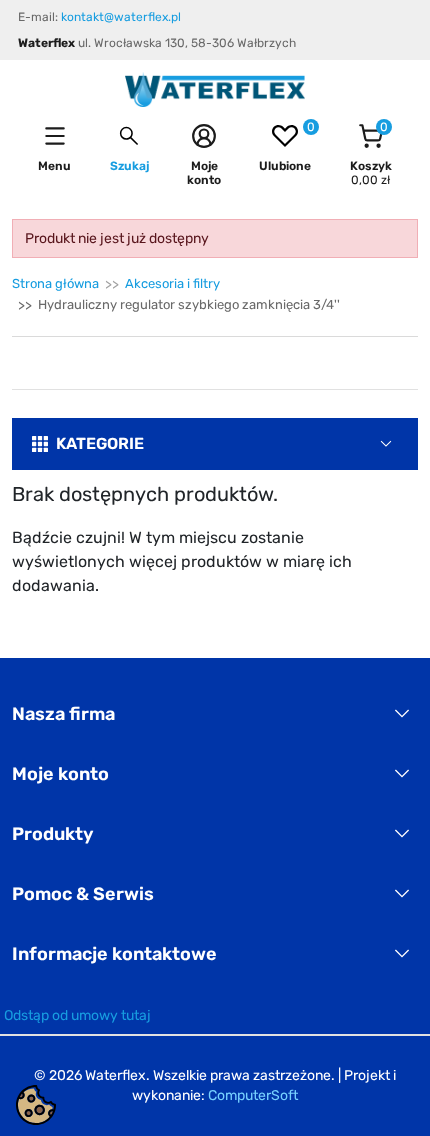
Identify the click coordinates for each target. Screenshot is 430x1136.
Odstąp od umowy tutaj (77, 1015)
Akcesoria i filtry (172, 283)
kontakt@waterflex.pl (121, 17)
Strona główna (55, 283)
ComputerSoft (253, 1095)
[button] (129, 148)
